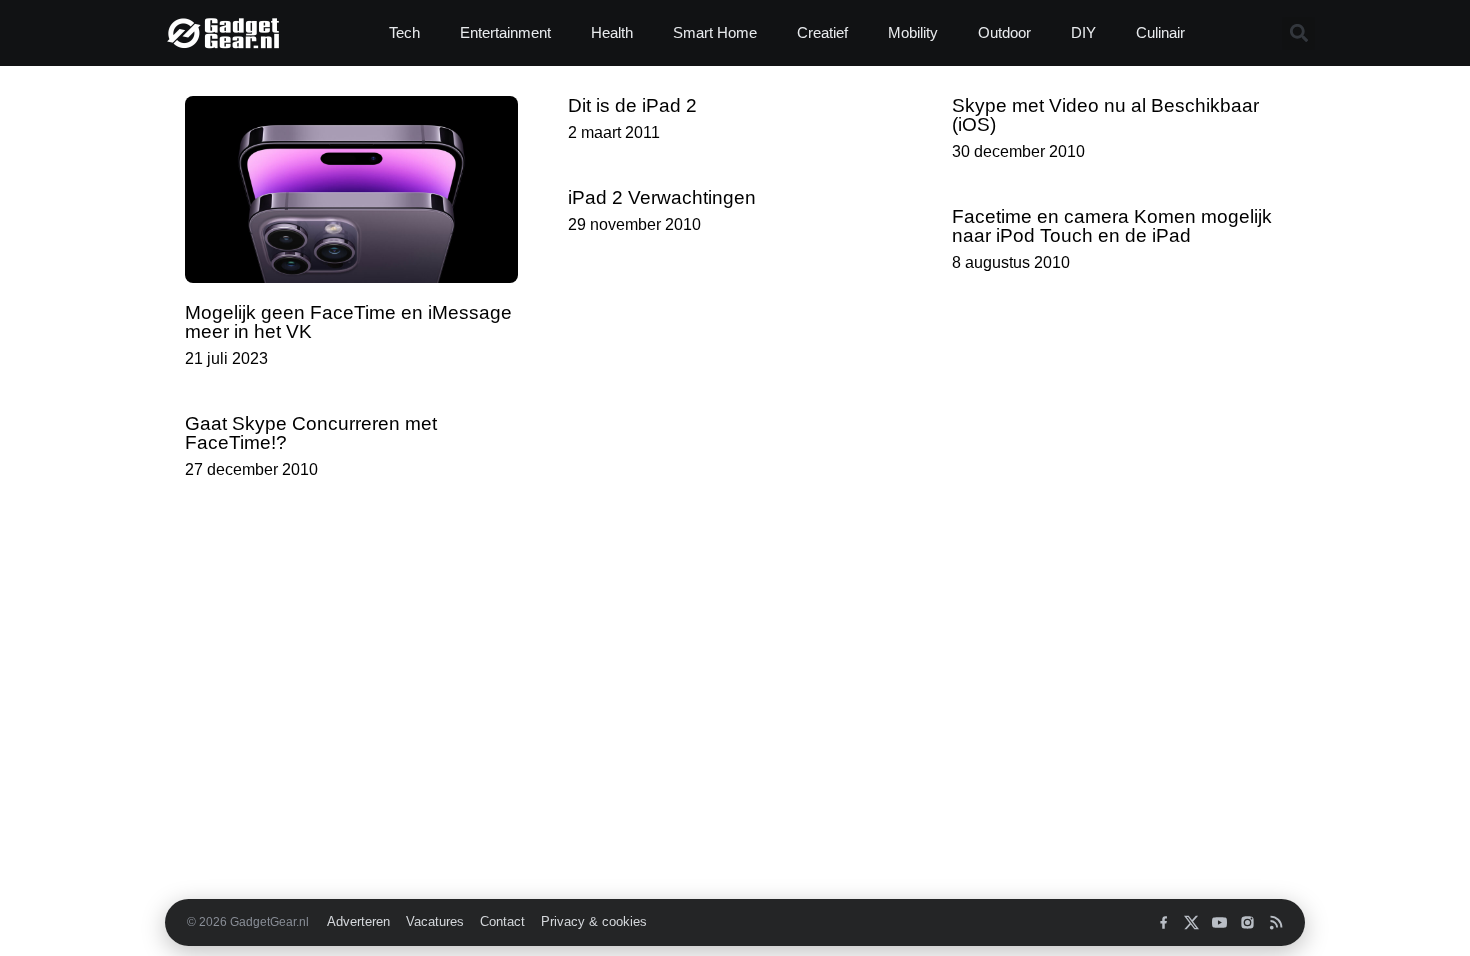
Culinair (1160, 32)
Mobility (913, 32)
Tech (404, 32)
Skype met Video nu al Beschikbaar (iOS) (1105, 115)
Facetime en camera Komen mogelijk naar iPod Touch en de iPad (1112, 226)
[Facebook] (1163, 922)
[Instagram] (1247, 922)
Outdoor (1004, 32)
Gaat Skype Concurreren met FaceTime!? (311, 433)
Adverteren (358, 922)
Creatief (822, 32)
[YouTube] (1219, 922)
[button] (1298, 33)
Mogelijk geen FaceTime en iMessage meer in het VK (348, 322)
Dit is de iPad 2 (632, 105)
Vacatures (435, 922)
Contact (502, 922)
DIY (1083, 32)
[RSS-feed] (1275, 922)
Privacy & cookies (594, 922)
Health (612, 32)
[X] (1191, 922)
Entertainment (505, 32)
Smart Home (715, 32)
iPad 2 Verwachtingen (662, 197)
